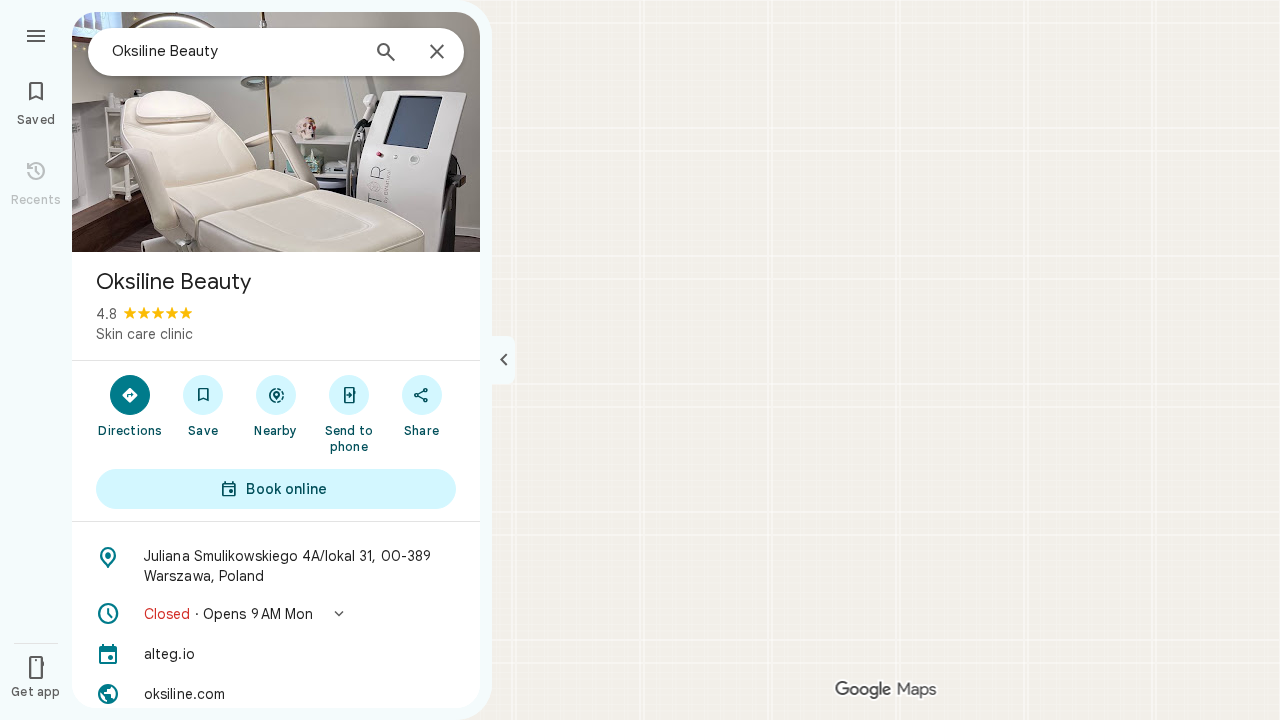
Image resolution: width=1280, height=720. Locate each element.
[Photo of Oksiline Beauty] (276, 132)
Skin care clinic (144, 334)
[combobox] (235, 51)
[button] (276, 614)
